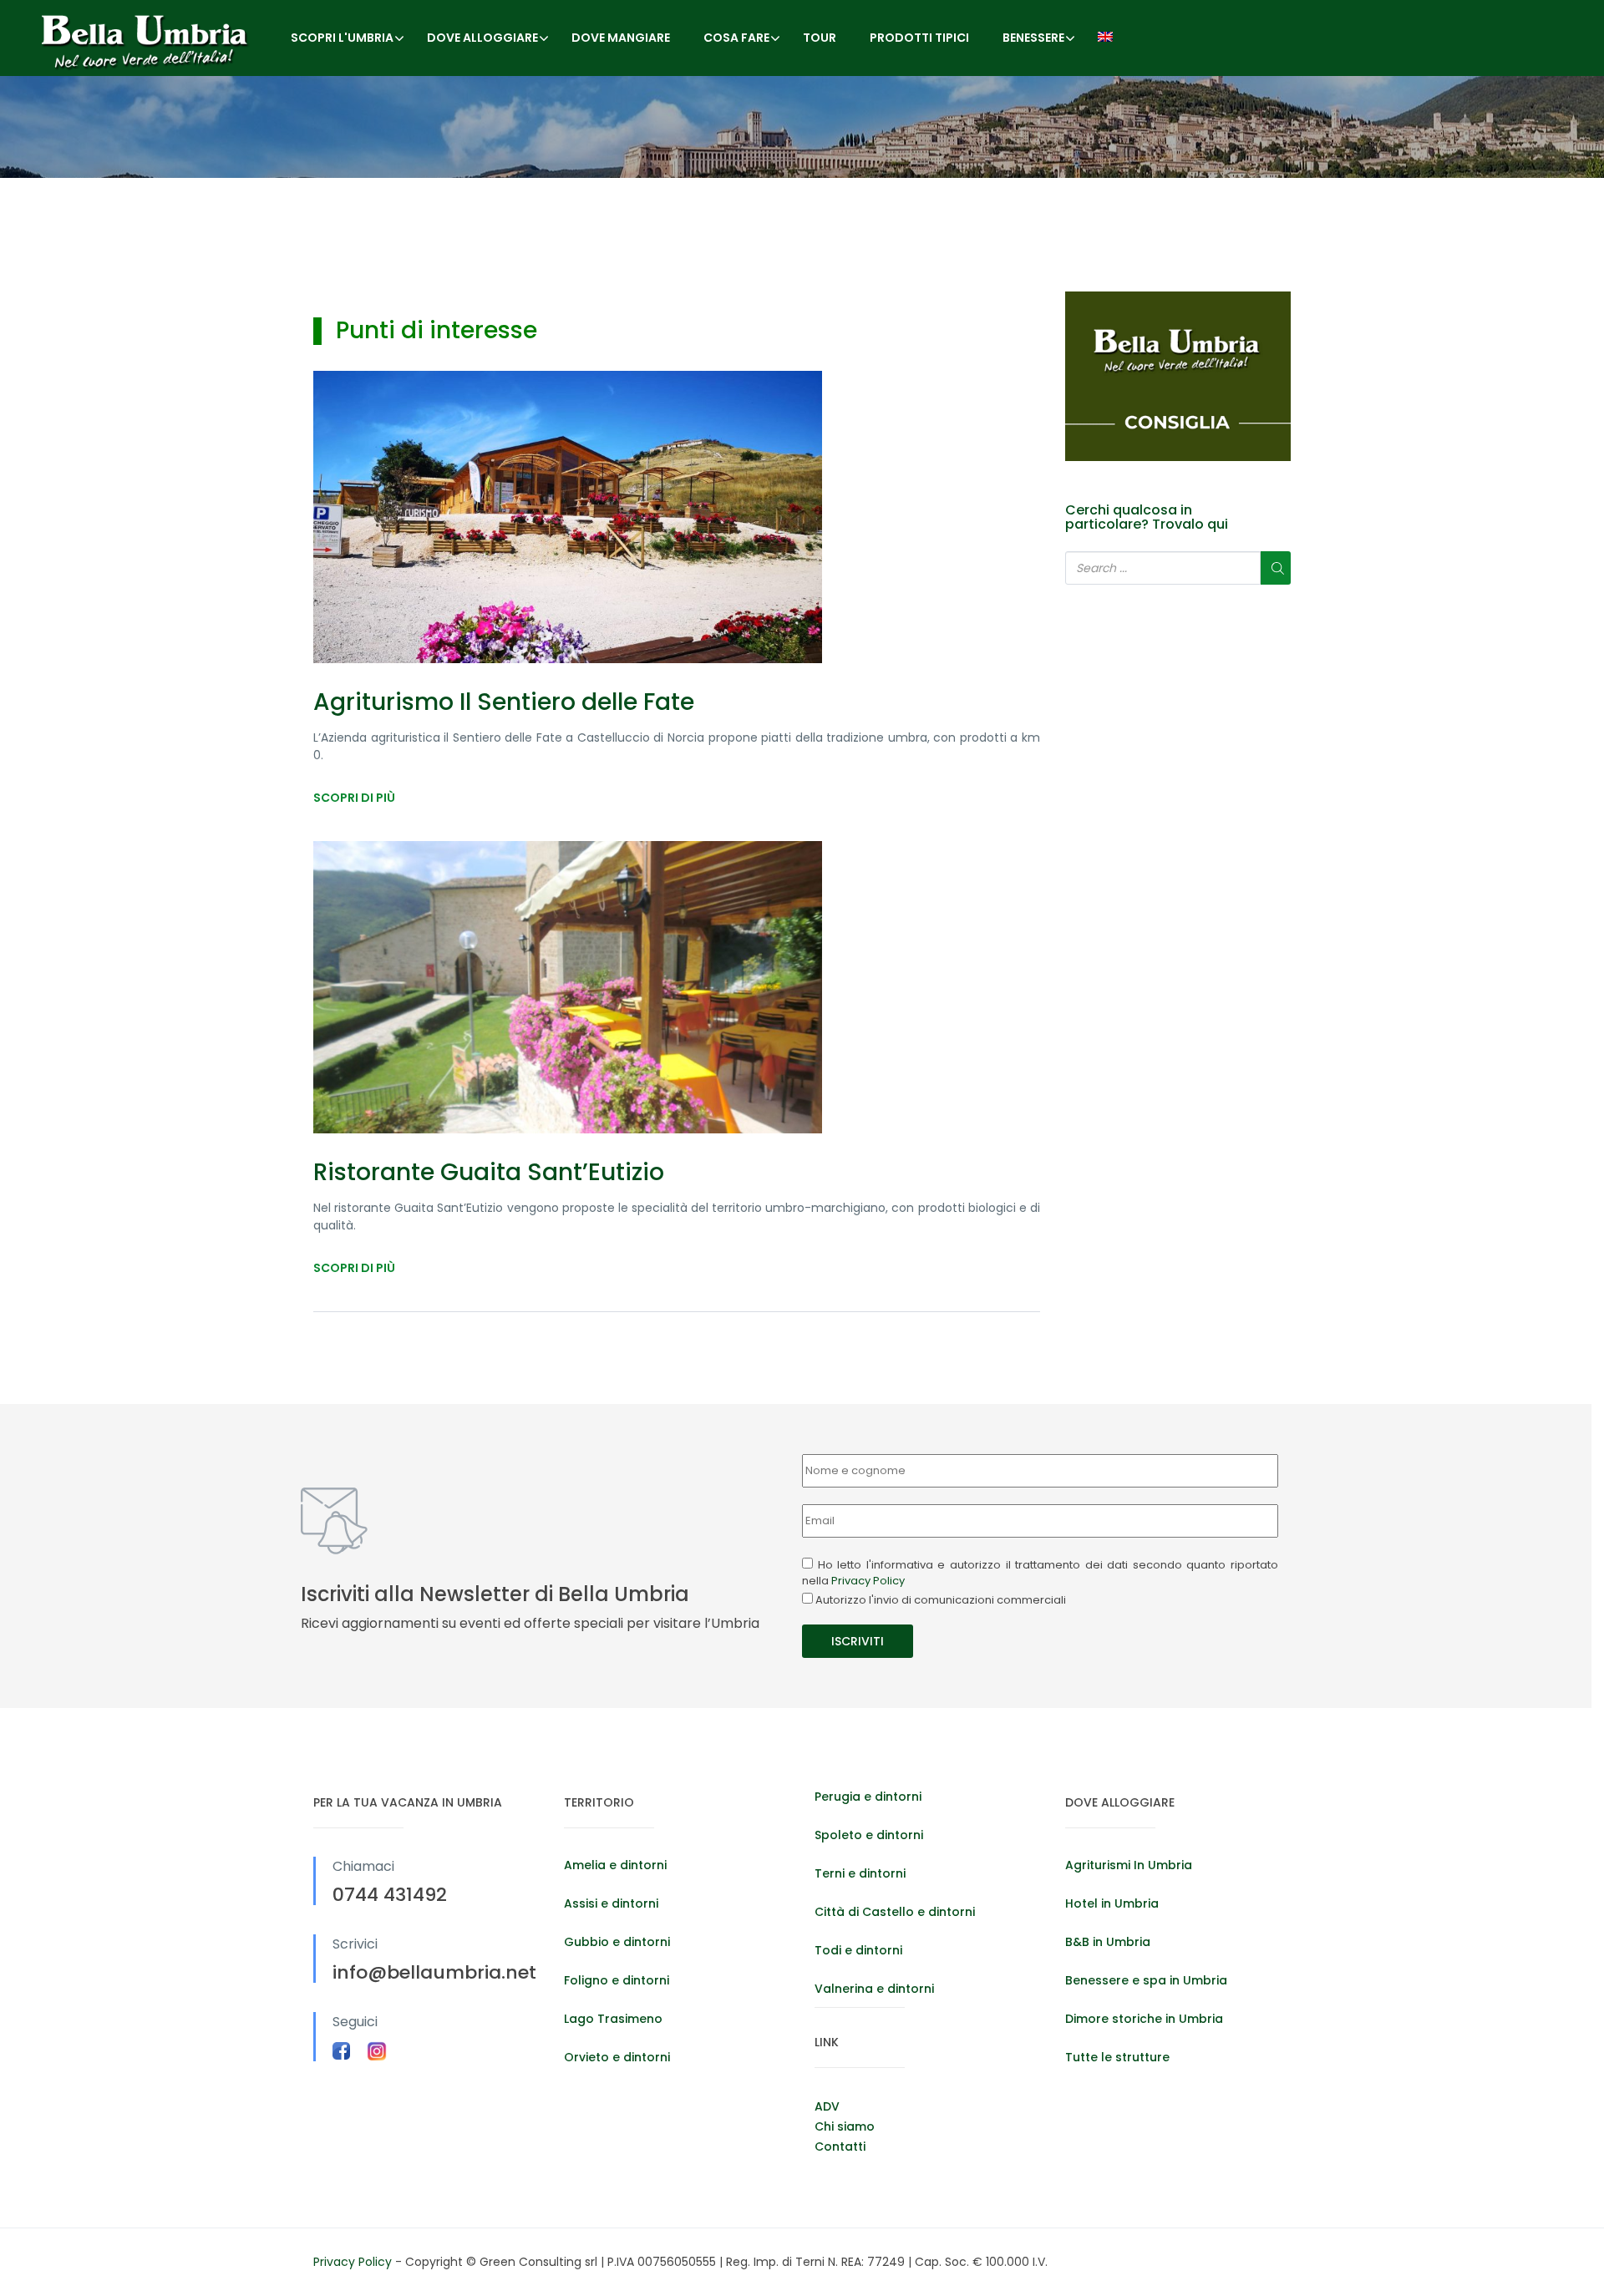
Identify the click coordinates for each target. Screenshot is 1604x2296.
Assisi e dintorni (611, 1903)
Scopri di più (354, 798)
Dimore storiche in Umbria (1144, 2019)
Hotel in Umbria (1112, 1903)
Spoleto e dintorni (869, 1835)
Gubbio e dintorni (617, 1942)
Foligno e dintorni (617, 1980)
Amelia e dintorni (615, 1865)
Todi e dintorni (858, 1950)
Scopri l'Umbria (342, 38)
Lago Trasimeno (613, 2019)
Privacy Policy (868, 1581)
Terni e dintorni (860, 1873)
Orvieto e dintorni (617, 2057)
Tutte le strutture (1117, 2057)
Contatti (840, 2146)
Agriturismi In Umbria (1129, 1865)
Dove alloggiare (482, 38)
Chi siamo (845, 2126)
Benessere (1033, 38)
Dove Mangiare (621, 38)
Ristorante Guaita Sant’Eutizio (489, 1172)
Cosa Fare (736, 38)
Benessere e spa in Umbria (1146, 1980)
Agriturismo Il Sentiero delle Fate (504, 702)
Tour (820, 38)
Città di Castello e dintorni (895, 1912)
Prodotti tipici (919, 38)
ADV (827, 2106)
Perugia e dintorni (868, 1797)
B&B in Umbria (1108, 1942)
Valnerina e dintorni (874, 1989)
